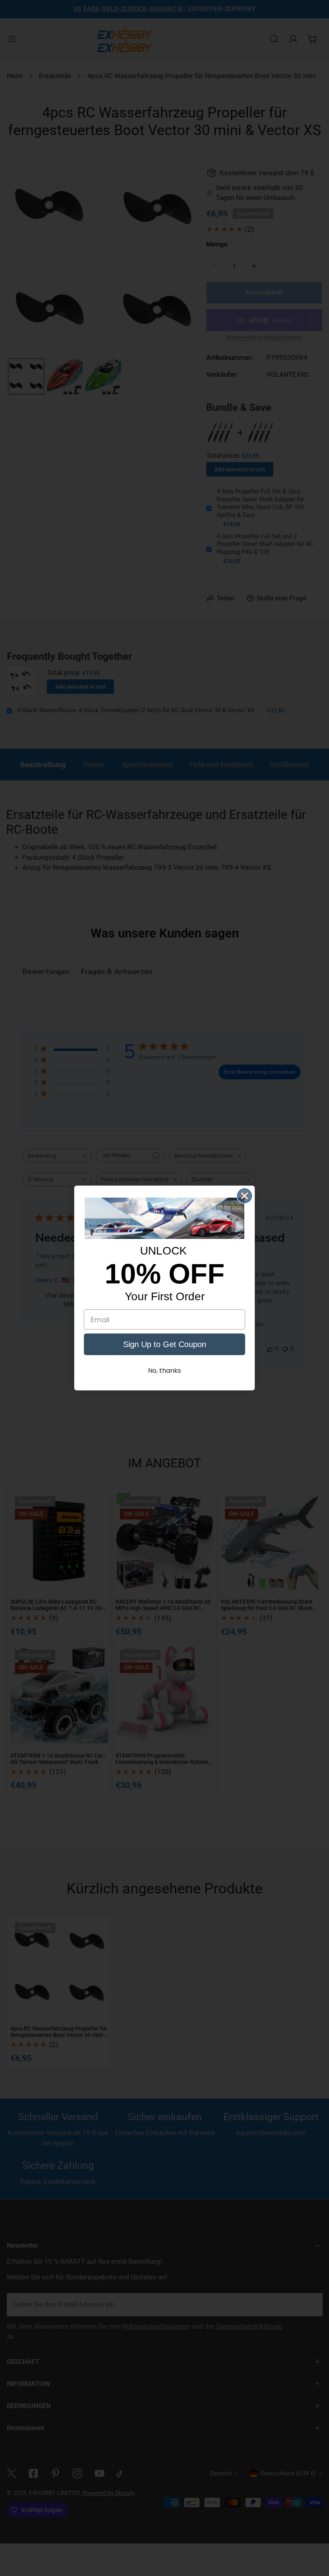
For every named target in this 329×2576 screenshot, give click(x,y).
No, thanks (164, 1371)
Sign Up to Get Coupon (165, 1344)
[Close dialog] (245, 1196)
